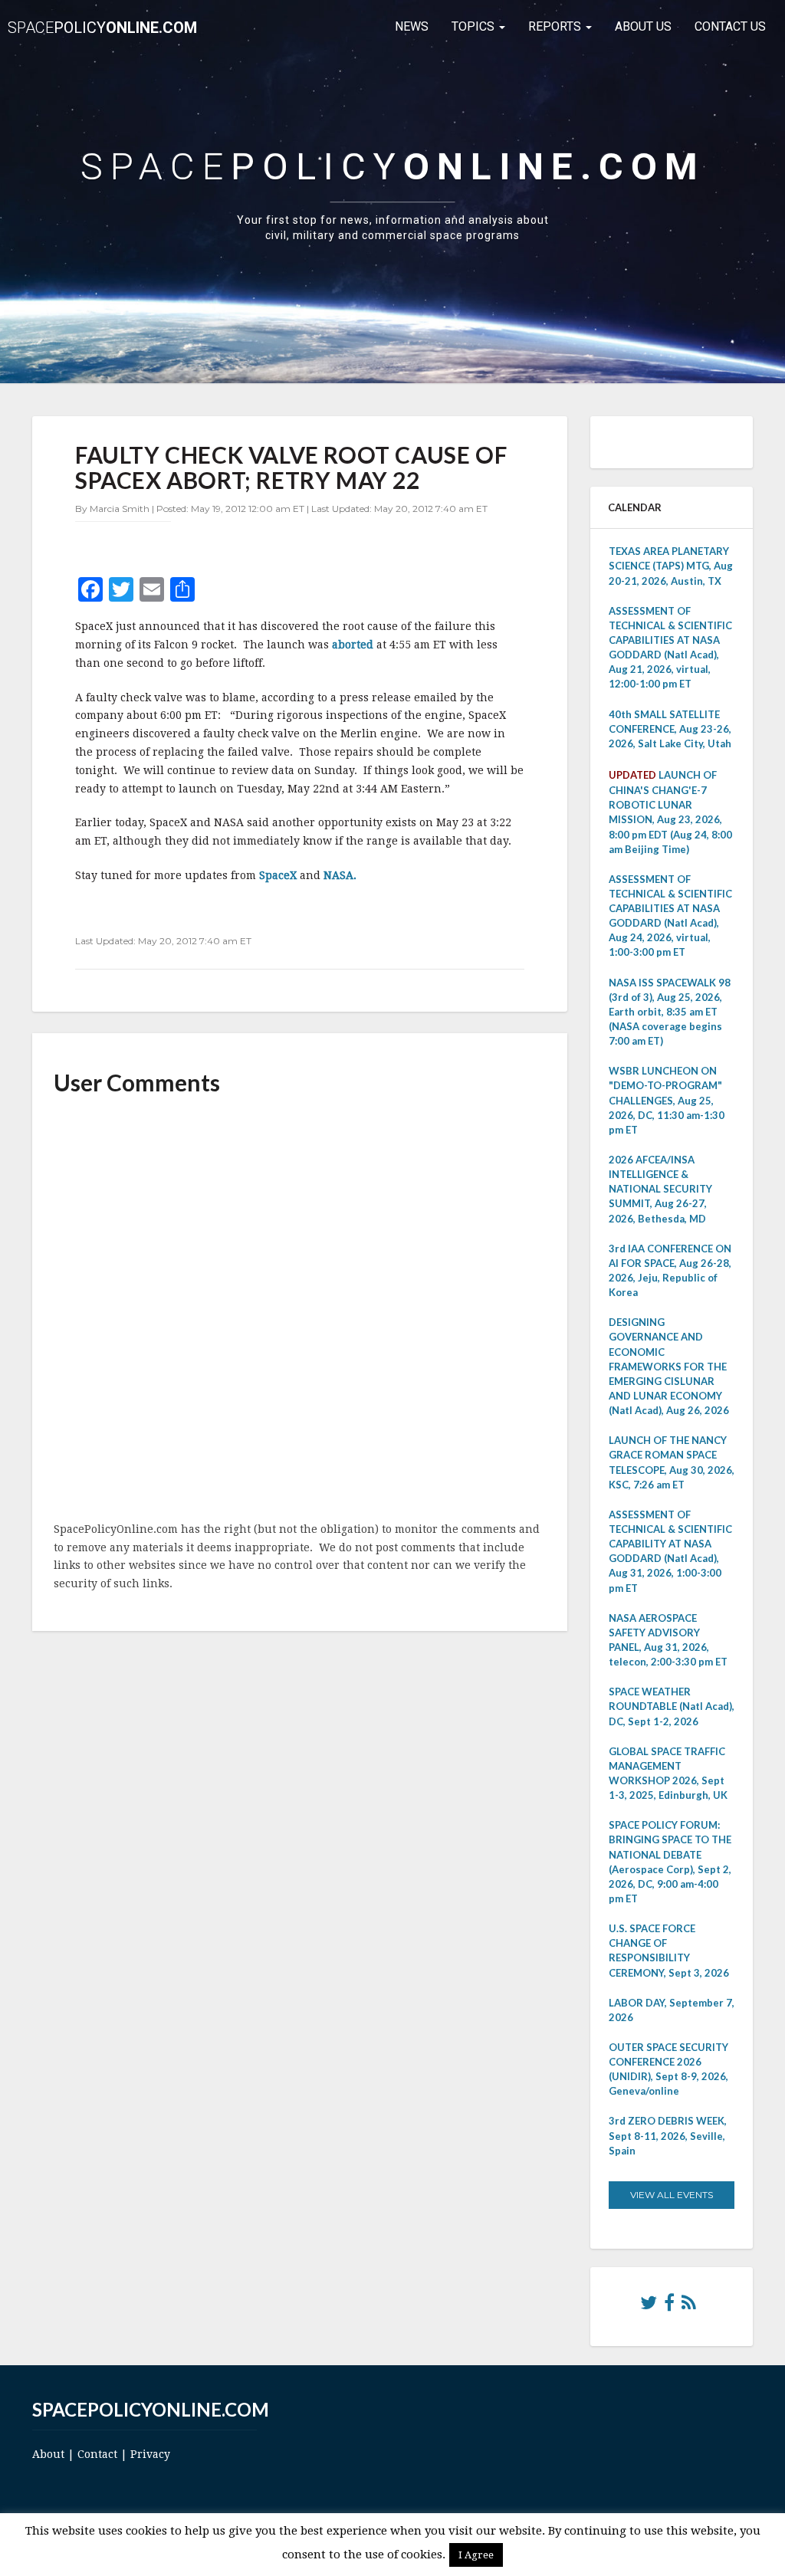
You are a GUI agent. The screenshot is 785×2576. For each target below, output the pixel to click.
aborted (354, 645)
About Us (643, 26)
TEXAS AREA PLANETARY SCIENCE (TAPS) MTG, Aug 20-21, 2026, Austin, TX (671, 566)
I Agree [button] (476, 2555)
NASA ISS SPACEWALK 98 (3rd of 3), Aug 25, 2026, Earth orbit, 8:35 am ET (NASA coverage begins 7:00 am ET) (670, 1012)
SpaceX (279, 875)
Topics (475, 26)
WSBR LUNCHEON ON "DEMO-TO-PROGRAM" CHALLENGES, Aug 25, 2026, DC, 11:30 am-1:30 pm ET (667, 1100)
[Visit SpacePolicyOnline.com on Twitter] (649, 2306)
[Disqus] (300, 1310)
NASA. (340, 875)
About (48, 2454)
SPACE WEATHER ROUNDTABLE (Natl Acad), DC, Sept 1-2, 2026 (672, 1706)
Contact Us (730, 26)
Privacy (150, 2454)
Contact (97, 2454)
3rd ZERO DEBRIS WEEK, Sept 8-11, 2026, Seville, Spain (668, 2135)
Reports (556, 26)
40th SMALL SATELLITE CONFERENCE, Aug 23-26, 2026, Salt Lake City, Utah (670, 729)
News (412, 26)
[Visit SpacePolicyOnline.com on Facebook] (669, 2306)
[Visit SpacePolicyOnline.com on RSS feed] (689, 2306)
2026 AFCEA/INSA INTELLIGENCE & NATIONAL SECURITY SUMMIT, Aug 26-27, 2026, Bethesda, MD (660, 1189)
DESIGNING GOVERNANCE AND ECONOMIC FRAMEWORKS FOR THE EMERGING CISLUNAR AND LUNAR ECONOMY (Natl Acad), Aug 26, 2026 (669, 1366)
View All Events (672, 2195)
